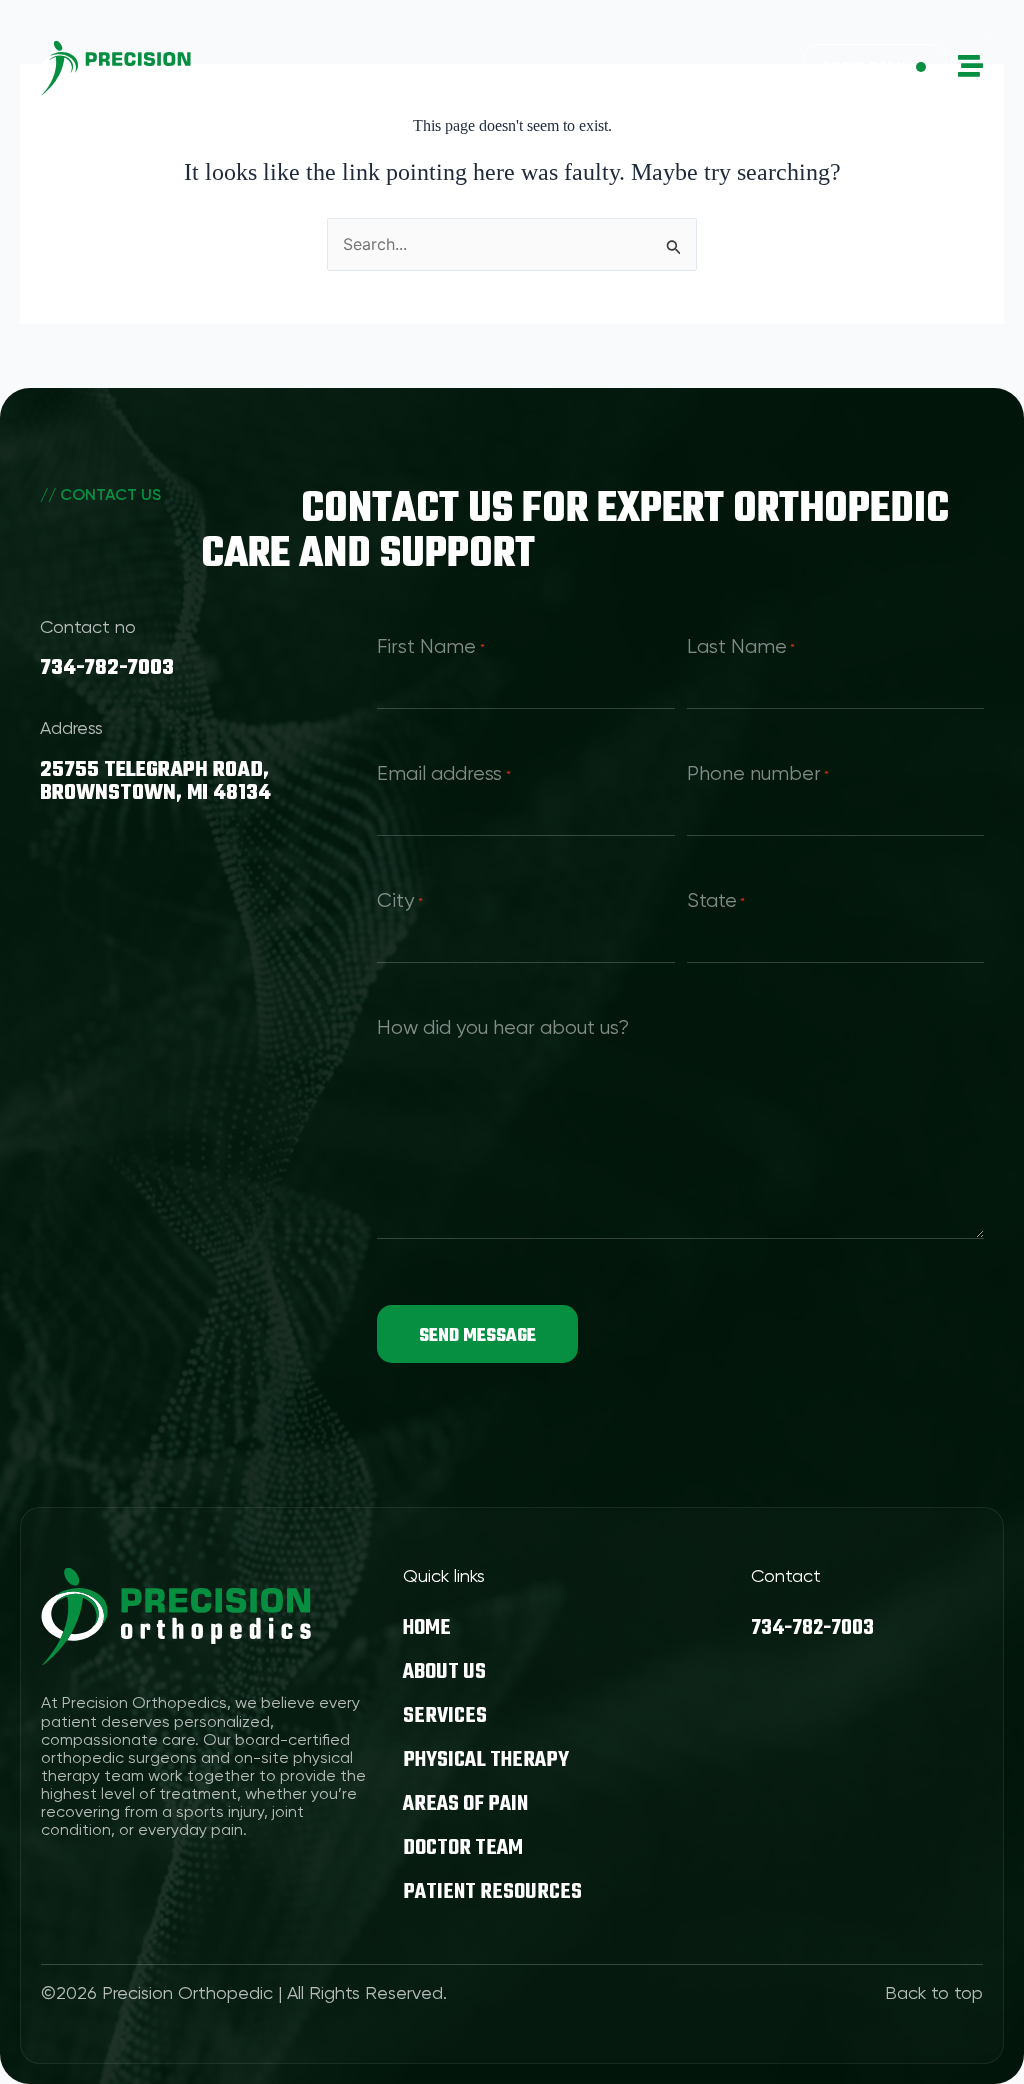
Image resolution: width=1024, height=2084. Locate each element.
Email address (443, 775)
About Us (444, 1672)
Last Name (741, 648)
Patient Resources (492, 1892)
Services (445, 1716)
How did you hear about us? (503, 1029)
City (399, 902)
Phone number (758, 775)
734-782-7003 (107, 668)
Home (427, 1628)
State (716, 902)
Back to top (934, 1994)
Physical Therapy (486, 1760)
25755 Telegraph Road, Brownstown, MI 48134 (155, 782)
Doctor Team (463, 1848)
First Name (430, 648)
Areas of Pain (465, 1804)
